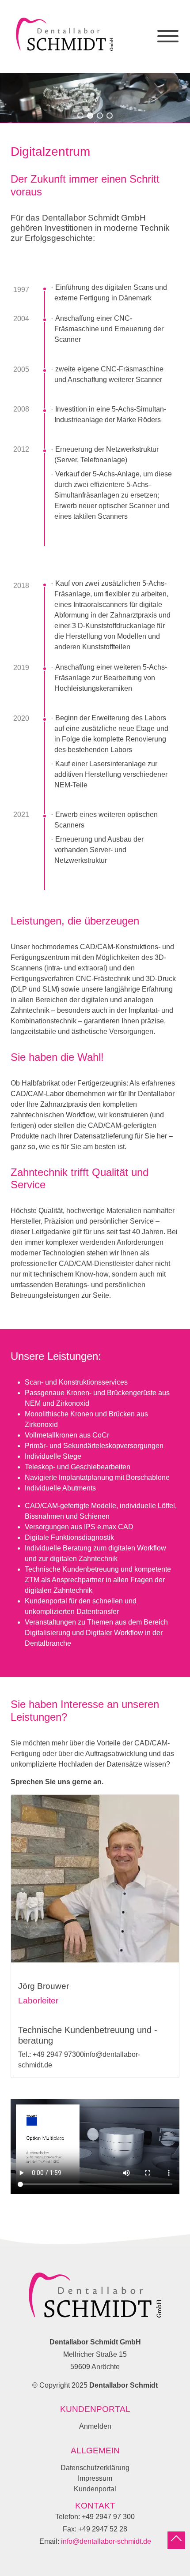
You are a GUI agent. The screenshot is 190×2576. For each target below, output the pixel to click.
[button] (80, 116)
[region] (95, 98)
